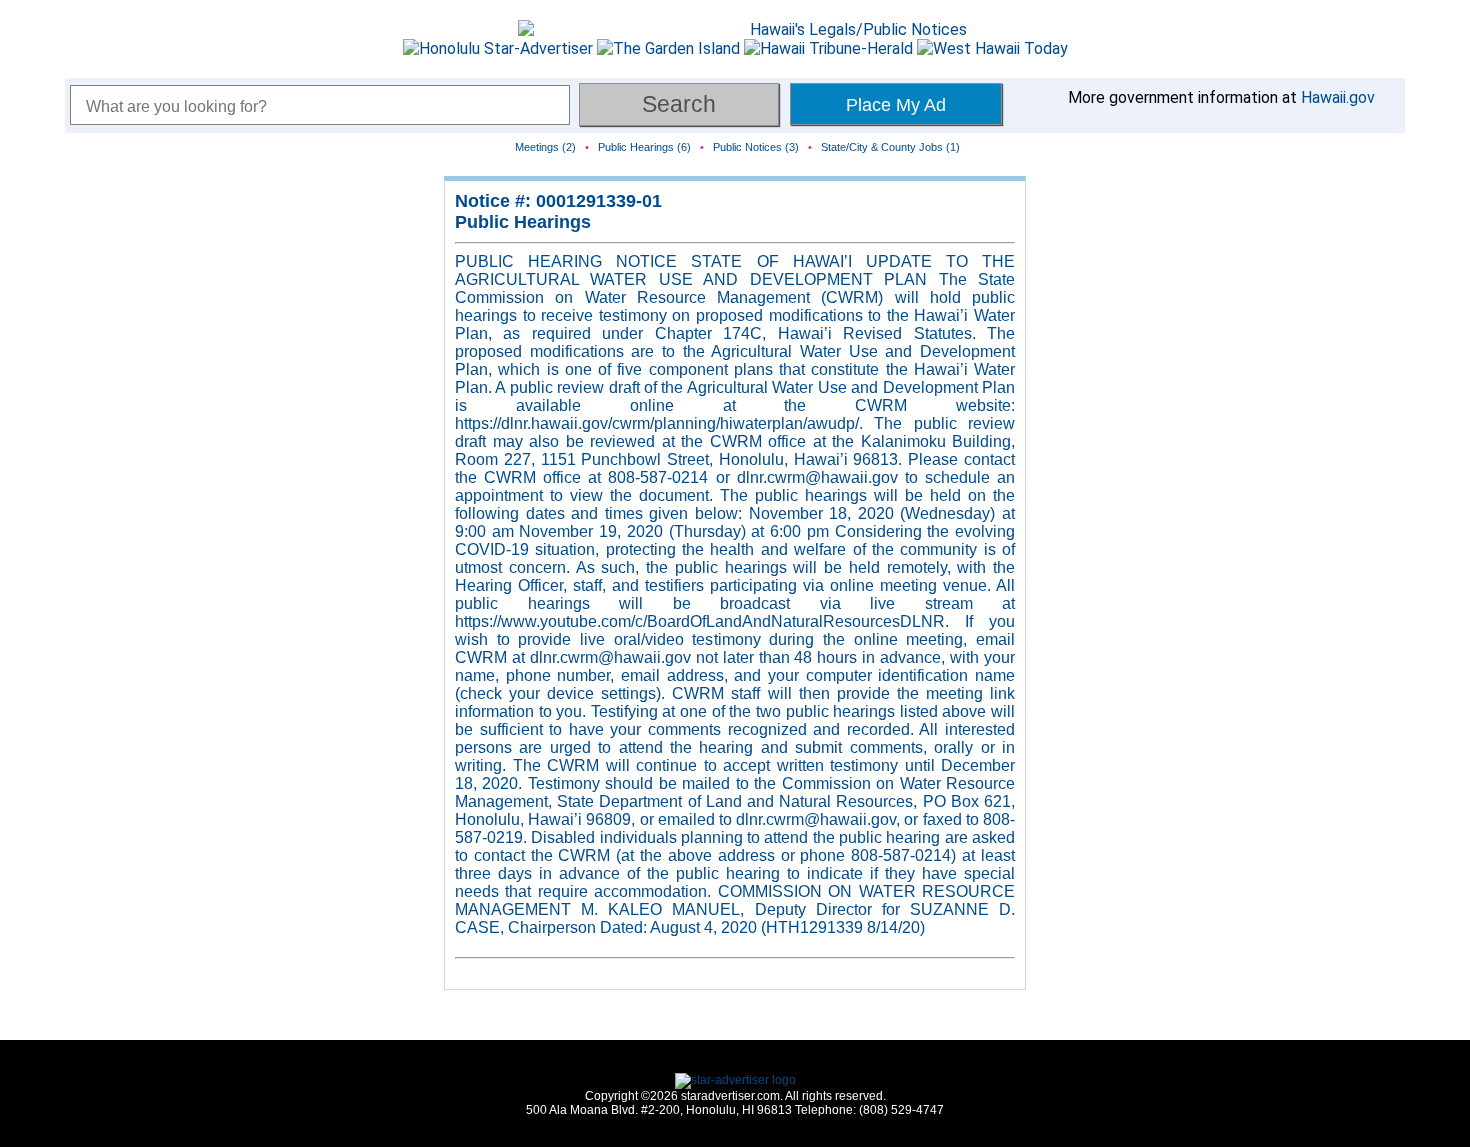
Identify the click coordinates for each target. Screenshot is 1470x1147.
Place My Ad (896, 105)
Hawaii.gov (1338, 97)
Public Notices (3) (756, 147)
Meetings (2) (545, 147)
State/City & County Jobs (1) (890, 147)
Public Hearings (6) (644, 147)
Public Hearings (523, 222)
